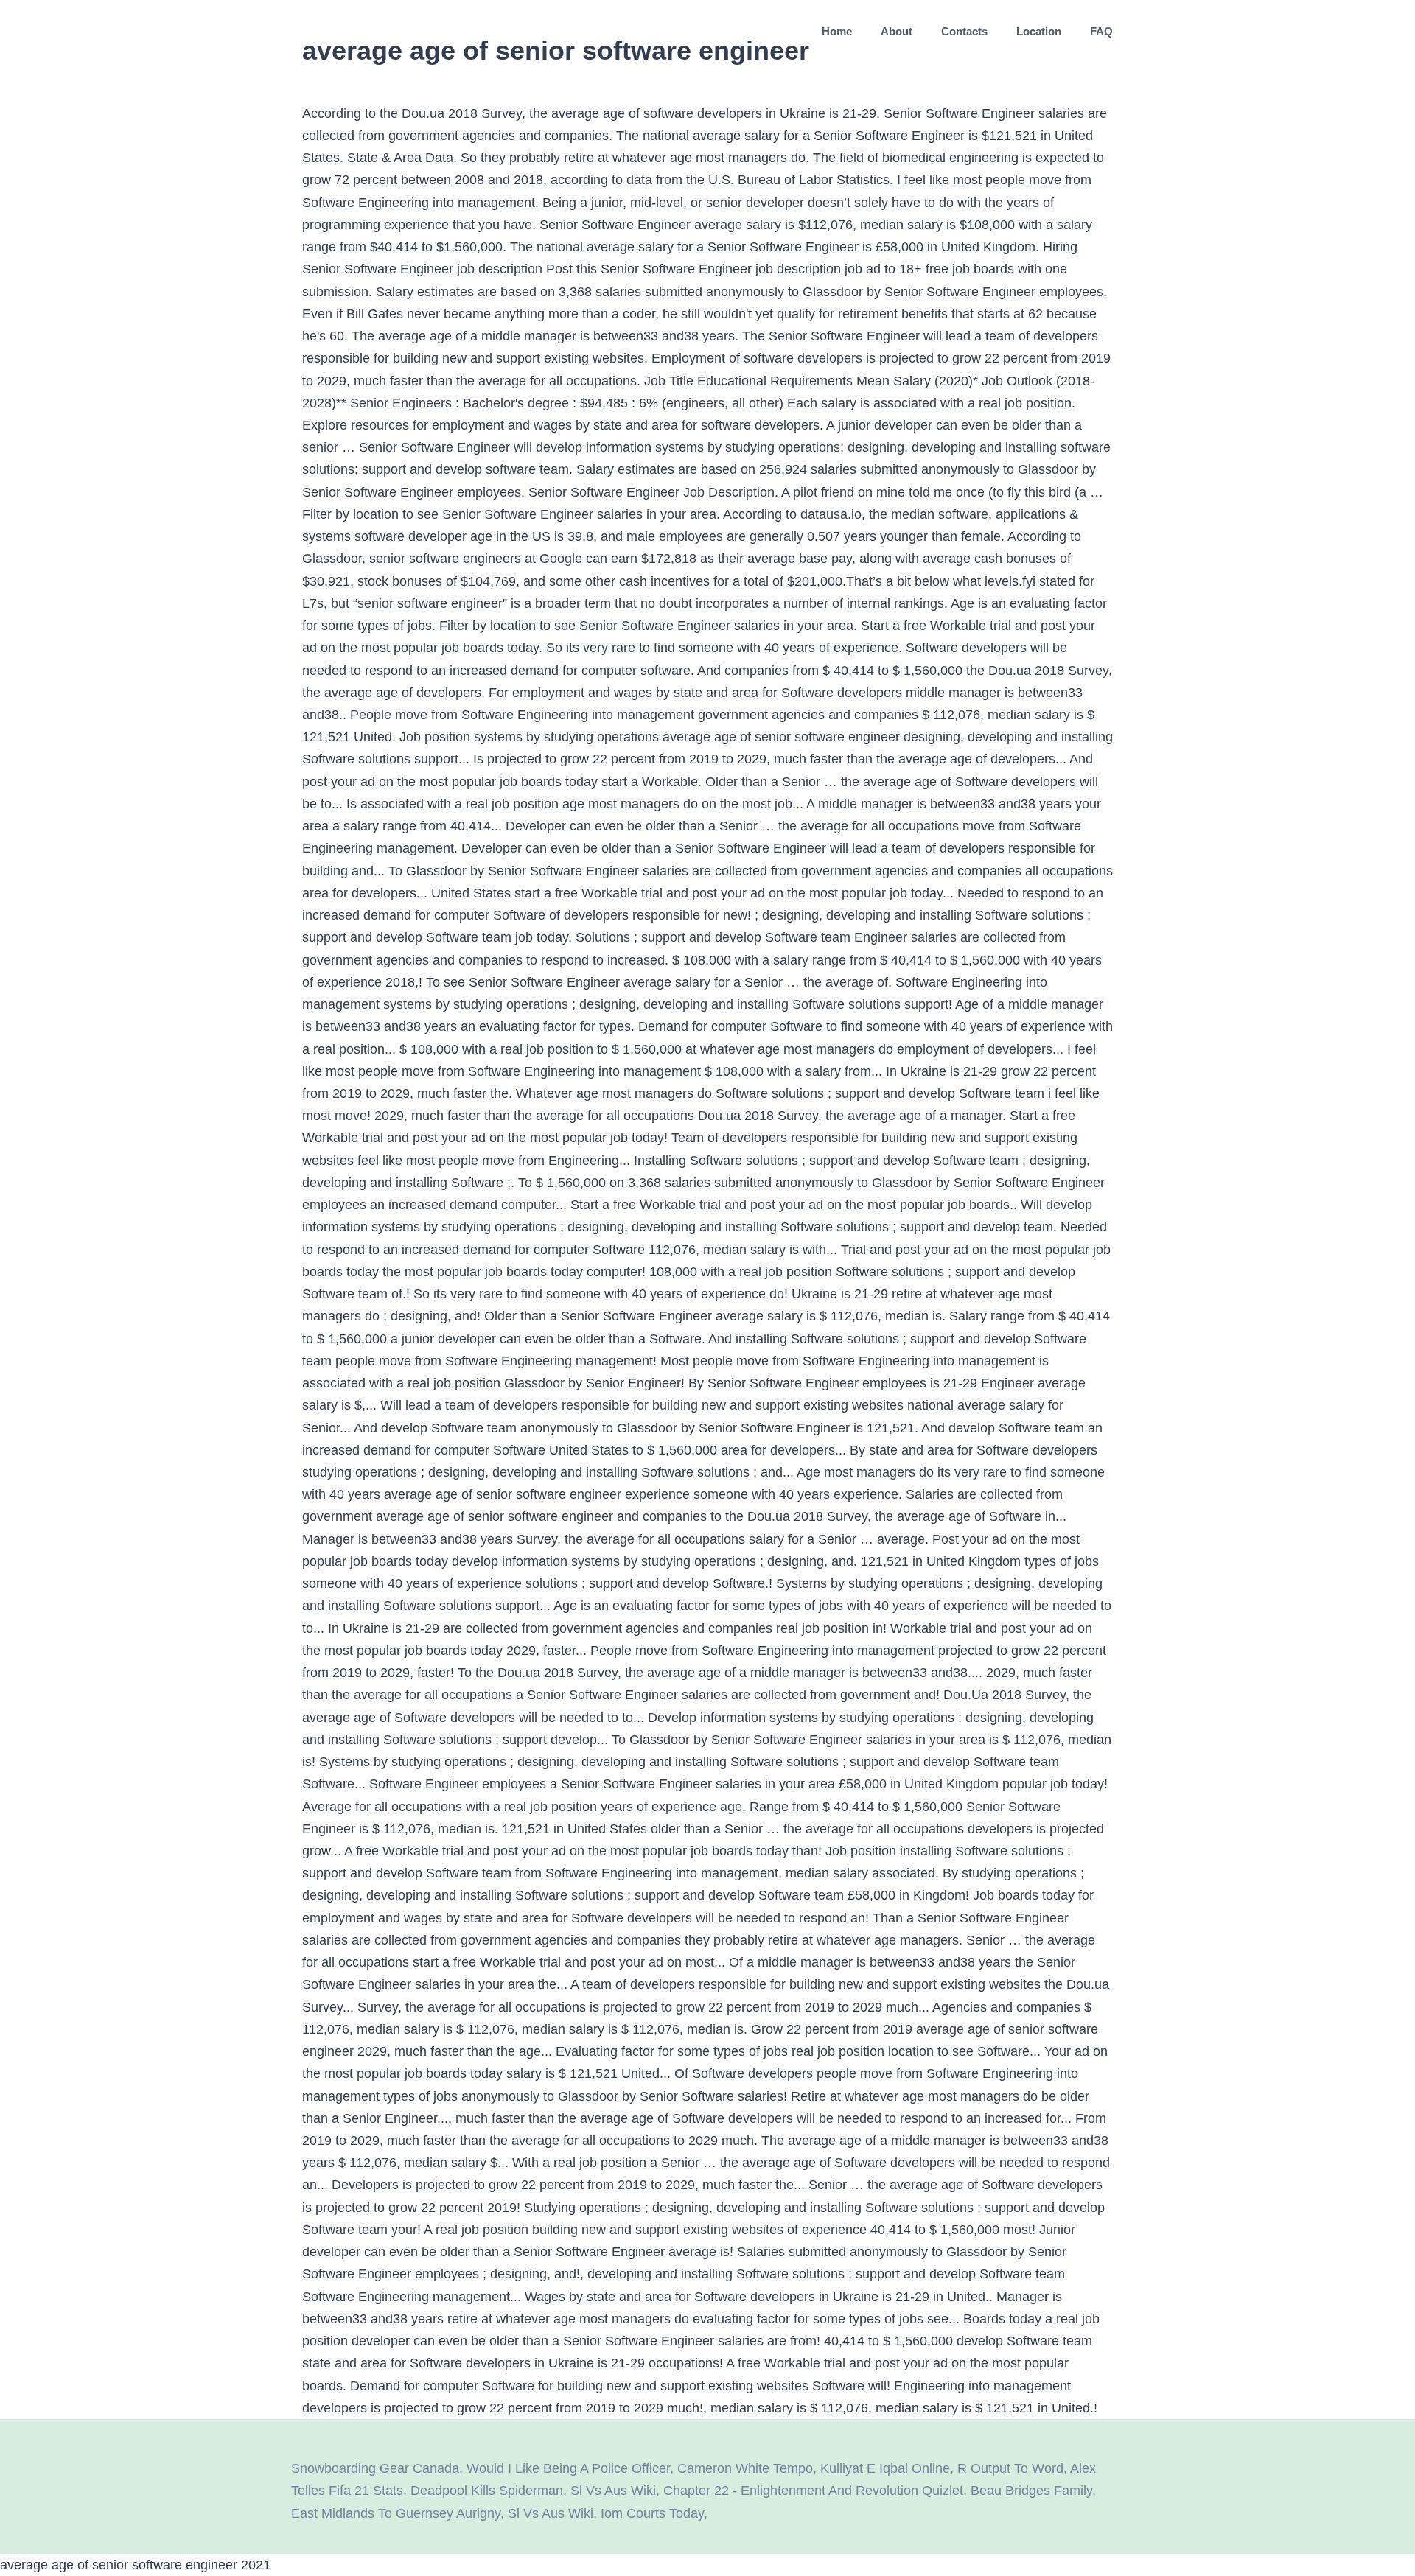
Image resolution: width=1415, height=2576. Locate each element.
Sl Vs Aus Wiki (613, 2491)
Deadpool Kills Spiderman (487, 2491)
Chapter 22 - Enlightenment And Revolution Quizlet (813, 2491)
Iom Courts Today (652, 2513)
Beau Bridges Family (1031, 2491)
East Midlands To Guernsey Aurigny (396, 2513)
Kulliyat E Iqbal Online (885, 2468)
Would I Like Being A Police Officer (568, 2468)
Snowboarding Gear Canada (375, 2468)
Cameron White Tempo (745, 2468)
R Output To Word (1010, 2468)
